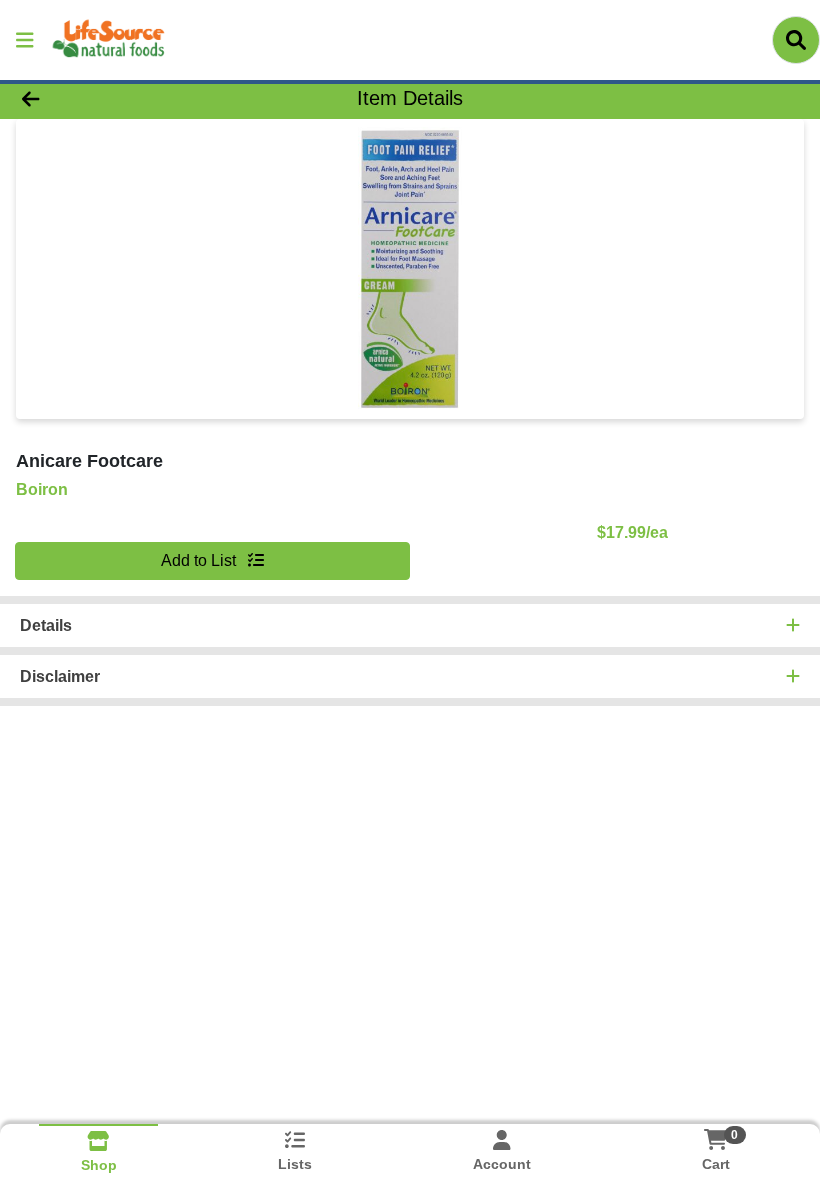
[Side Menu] (25, 40)
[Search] (796, 40)
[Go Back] (114, 98)
